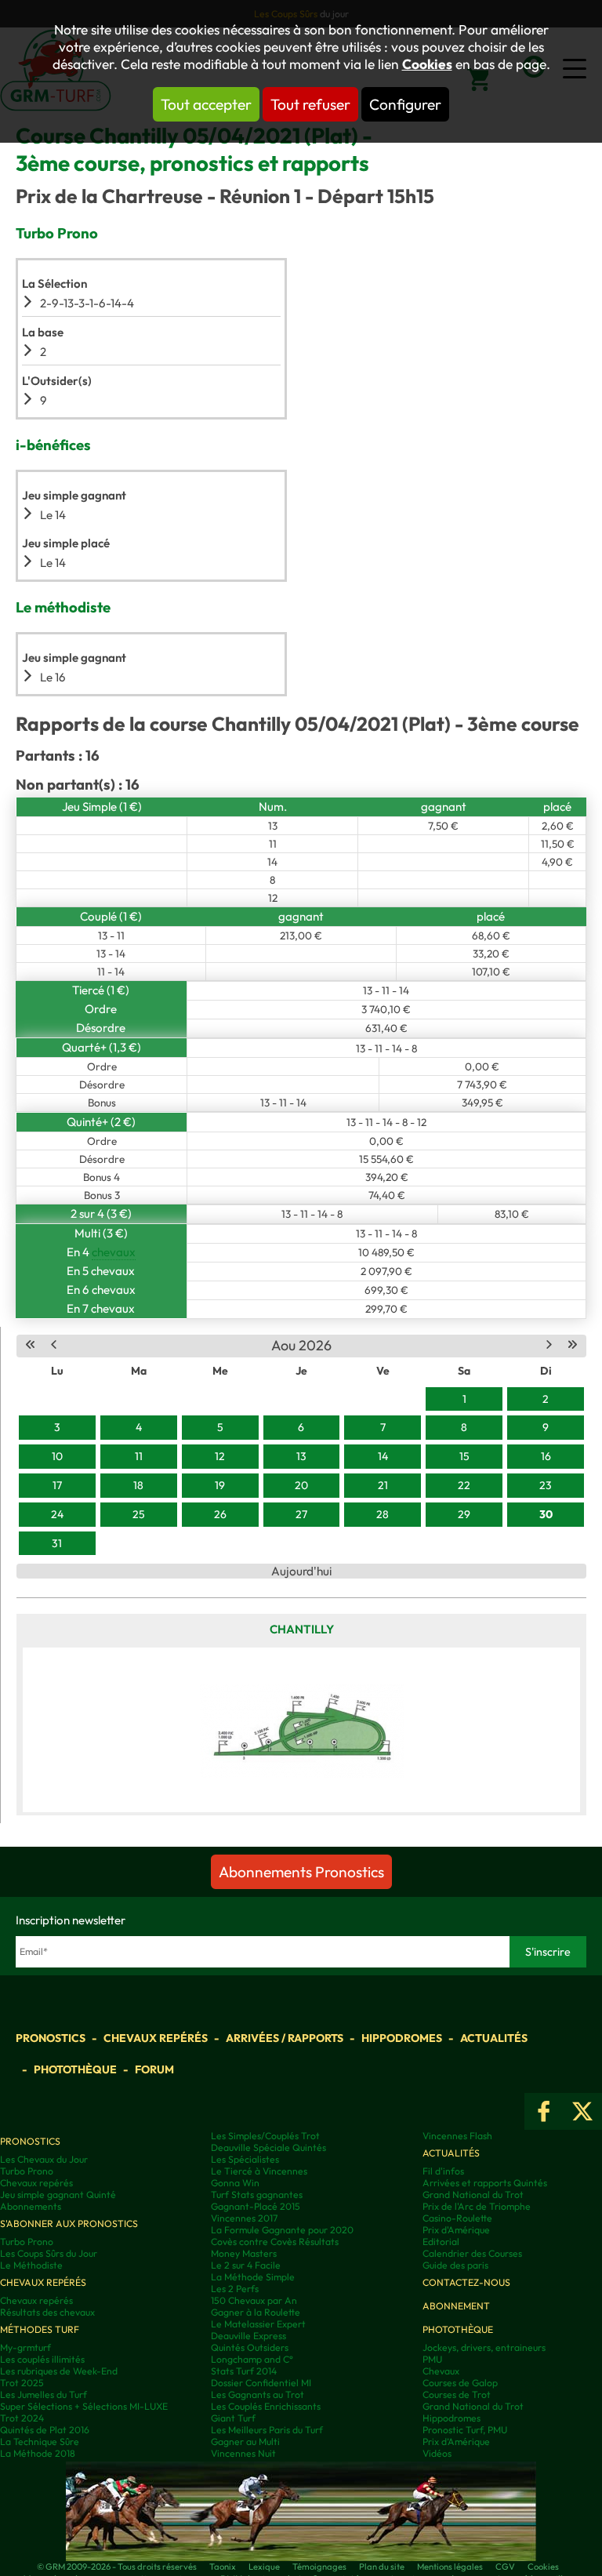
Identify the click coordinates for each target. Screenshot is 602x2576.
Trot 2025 (22, 2383)
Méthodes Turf (40, 2329)
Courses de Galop (460, 2383)
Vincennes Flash (457, 2136)
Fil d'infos (443, 2171)
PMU (432, 2359)
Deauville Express (248, 2336)
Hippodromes (402, 2038)
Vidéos (437, 2453)
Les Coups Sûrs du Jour (49, 2253)
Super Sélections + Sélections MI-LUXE (84, 2406)
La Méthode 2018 (38, 2453)
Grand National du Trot (473, 2195)
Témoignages (319, 2567)
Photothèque (75, 2069)
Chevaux (441, 2371)
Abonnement (456, 2306)
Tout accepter (206, 104)
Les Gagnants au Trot (257, 2394)
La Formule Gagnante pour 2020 (282, 2230)
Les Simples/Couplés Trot (265, 2136)
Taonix (223, 2567)
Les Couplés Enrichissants (266, 2406)
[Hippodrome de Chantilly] (301, 1730)
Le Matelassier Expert (258, 2324)
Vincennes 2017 (244, 2218)
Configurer (405, 104)
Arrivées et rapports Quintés (485, 2183)
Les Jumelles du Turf (44, 2394)
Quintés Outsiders (250, 2347)
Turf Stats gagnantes (257, 2195)
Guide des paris (455, 2265)
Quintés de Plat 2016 (45, 2430)
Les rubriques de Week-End (59, 2371)
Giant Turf (233, 2418)
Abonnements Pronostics (301, 1872)
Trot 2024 (22, 2418)
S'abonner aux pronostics (69, 2224)
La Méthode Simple (253, 2277)
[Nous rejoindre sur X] (582, 2111)
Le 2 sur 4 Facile (246, 2265)
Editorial (441, 2242)
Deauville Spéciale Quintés (268, 2147)
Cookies (427, 64)
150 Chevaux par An (254, 2300)
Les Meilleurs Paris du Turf (267, 2430)
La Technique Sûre (40, 2442)
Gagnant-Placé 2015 (256, 2206)
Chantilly (302, 1629)
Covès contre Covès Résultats (275, 2242)
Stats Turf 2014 (244, 2371)
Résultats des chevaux (47, 2312)
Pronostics (51, 2038)
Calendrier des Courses (472, 2253)
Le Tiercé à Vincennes (259, 2171)
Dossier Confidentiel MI (261, 2383)
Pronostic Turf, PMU (465, 2430)
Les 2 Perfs (235, 2289)
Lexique (264, 2567)
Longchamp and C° (252, 2359)
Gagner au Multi (245, 2442)
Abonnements (31, 2206)
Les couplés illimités (42, 2359)
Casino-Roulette (457, 2218)
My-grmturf (25, 2347)
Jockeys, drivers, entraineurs (484, 2347)
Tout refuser (310, 104)
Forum (154, 2069)
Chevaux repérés (156, 2038)
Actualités (494, 2038)
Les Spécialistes (245, 2159)
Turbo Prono (27, 2171)
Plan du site (382, 2567)
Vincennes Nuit (243, 2453)
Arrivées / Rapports (285, 2038)
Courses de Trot (457, 2394)
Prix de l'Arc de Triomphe (477, 2206)
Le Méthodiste (31, 2265)
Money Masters (244, 2253)
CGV (505, 2567)
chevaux (114, 1252)
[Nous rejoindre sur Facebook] (544, 2111)
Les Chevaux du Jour (44, 2159)
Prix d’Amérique (456, 2442)
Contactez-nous (466, 2282)
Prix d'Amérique (456, 2230)
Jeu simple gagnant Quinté (58, 2195)
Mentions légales (450, 2567)
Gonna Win (235, 2183)
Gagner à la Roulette (256, 2312)
